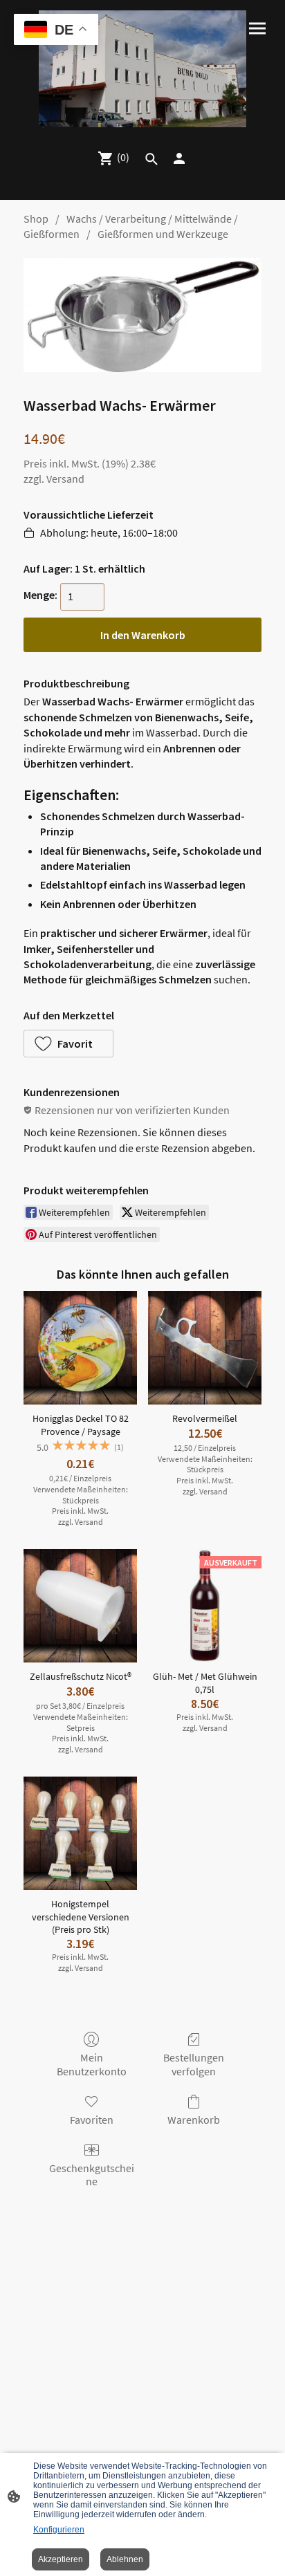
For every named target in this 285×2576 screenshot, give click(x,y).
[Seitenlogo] (143, 69)
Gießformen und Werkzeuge (163, 234)
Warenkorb (194, 2120)
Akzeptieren (61, 2559)
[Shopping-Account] (179, 158)
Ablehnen (125, 2559)
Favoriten (92, 2120)
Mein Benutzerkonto (92, 2064)
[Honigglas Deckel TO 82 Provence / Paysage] (80, 1348)
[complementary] (56, 31)
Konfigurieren (59, 2530)
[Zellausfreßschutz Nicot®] (80, 1606)
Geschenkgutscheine (92, 2175)
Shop (36, 219)
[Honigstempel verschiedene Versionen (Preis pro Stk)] (80, 1833)
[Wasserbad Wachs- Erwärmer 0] (142, 315)
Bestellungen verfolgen (194, 2064)
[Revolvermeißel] (205, 1348)
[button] (68, 1044)
